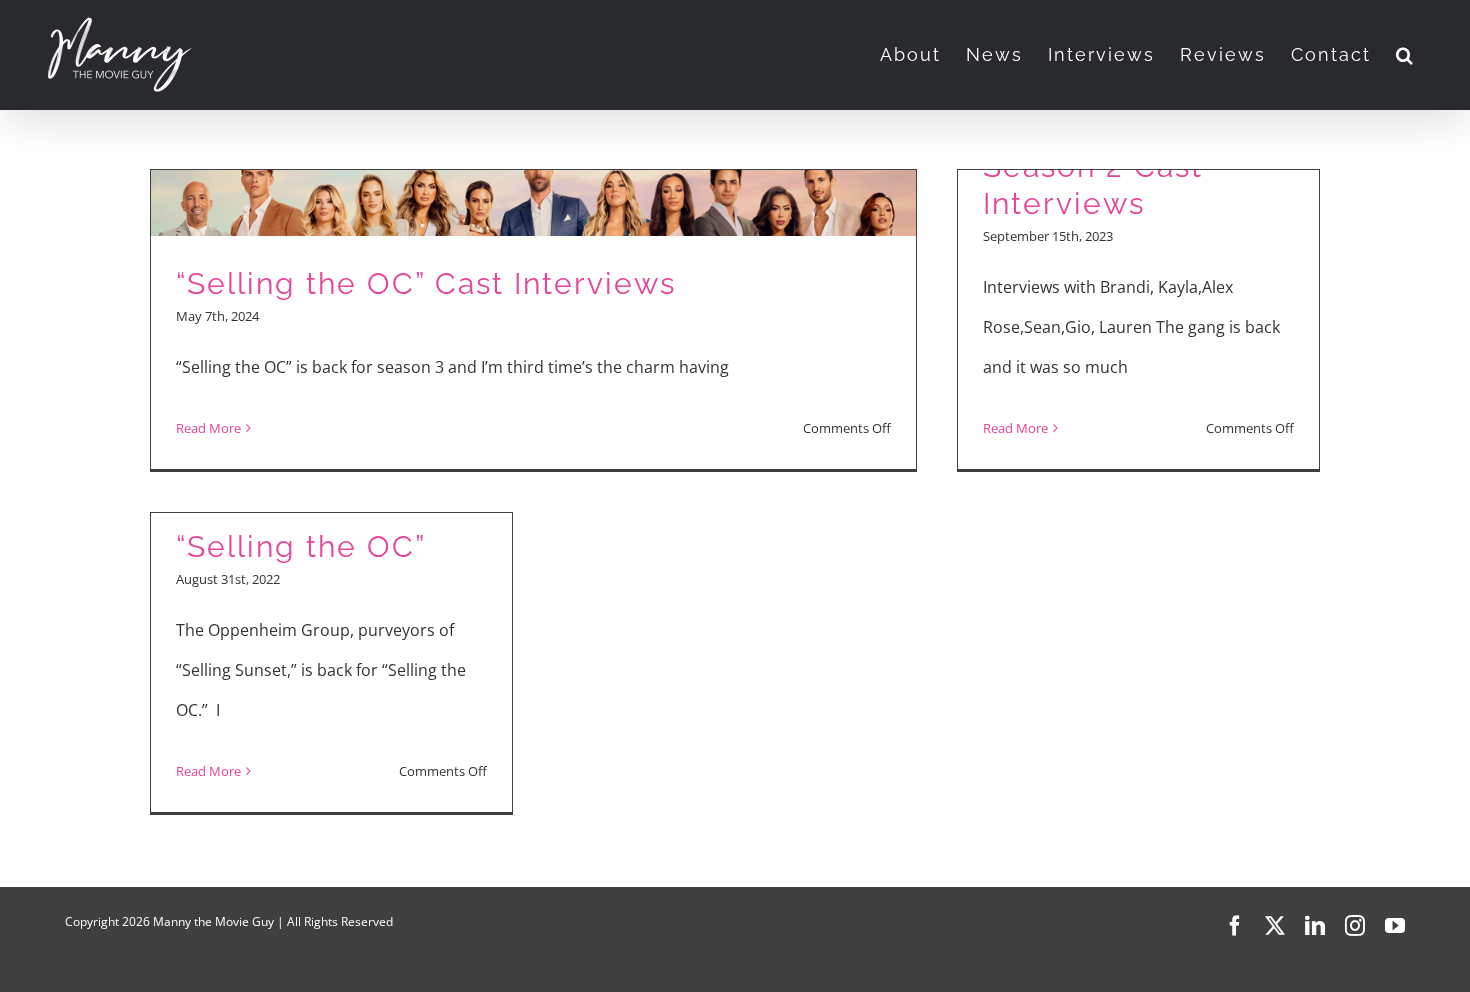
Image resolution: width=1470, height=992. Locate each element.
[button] (1405, 55)
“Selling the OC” (301, 546)
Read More (208, 428)
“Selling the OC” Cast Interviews (426, 283)
